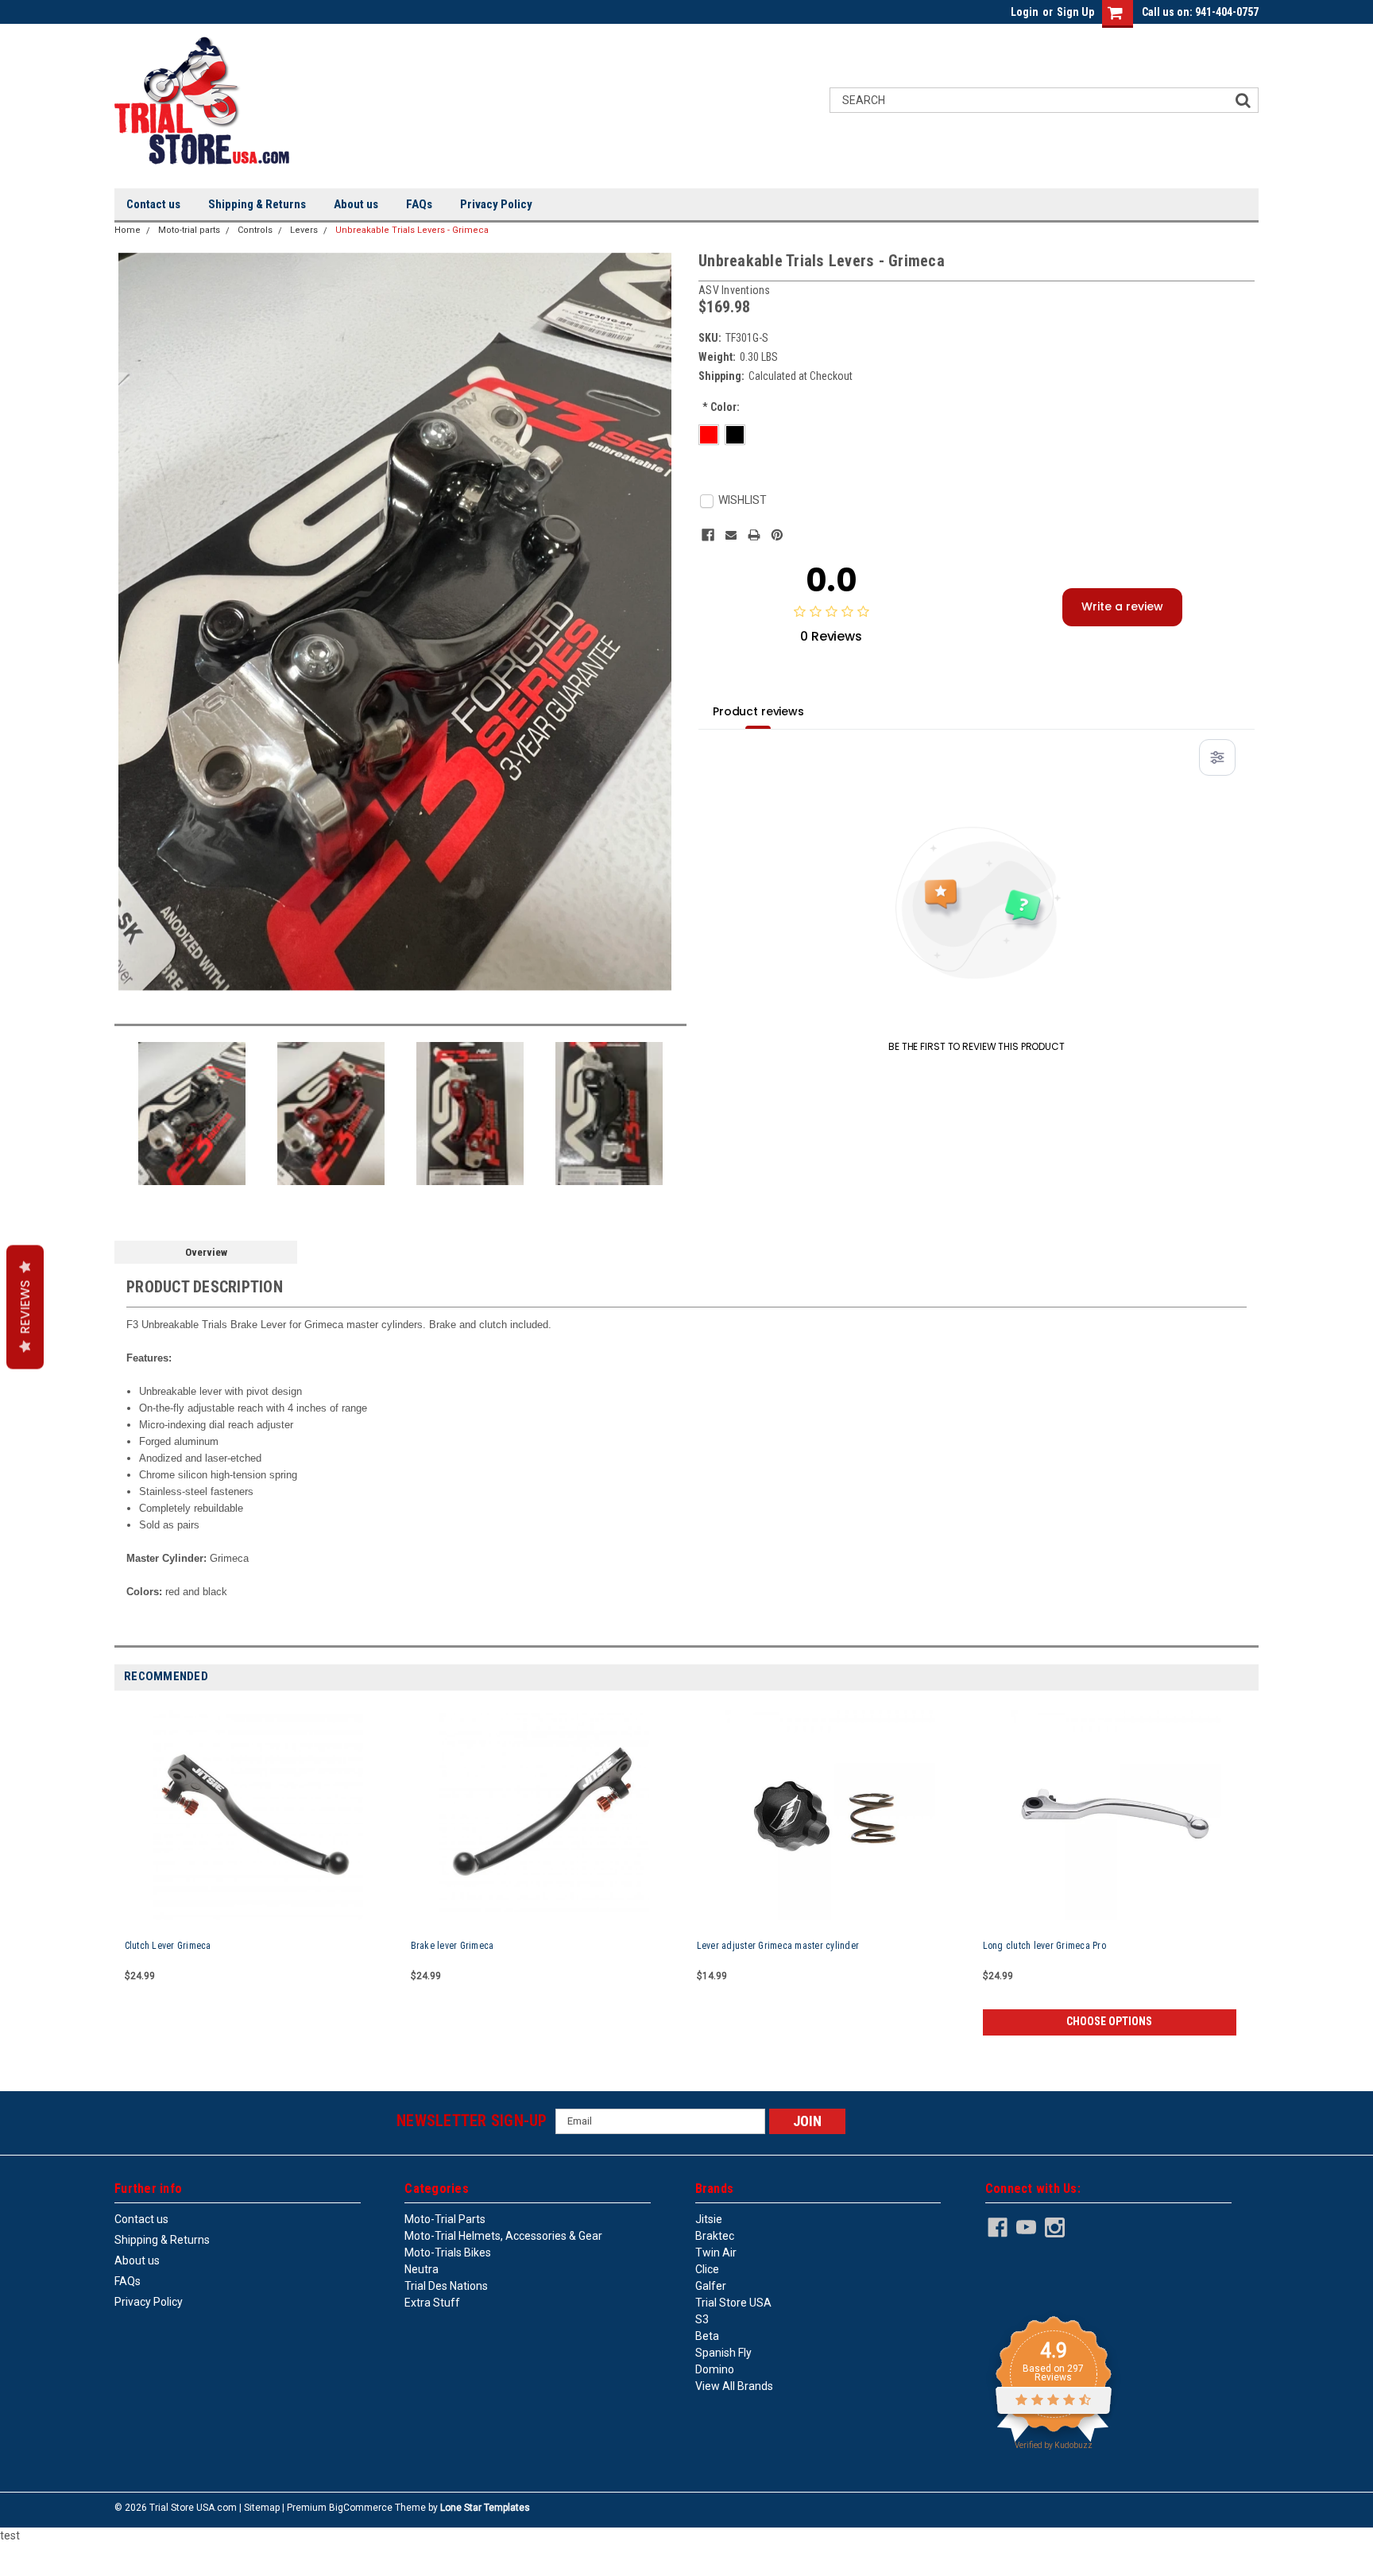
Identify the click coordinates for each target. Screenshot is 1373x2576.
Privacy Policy (496, 204)
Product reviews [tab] (758, 711)
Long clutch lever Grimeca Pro (1044, 1946)
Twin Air (716, 2253)
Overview (206, 1252)
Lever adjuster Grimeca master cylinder (778, 1946)
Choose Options (1109, 2021)
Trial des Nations (446, 2286)
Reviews (25, 1307)
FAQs (419, 204)
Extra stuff (432, 2303)
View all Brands (734, 2386)
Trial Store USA (733, 2303)
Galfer (711, 2286)
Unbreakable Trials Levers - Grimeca (412, 230)
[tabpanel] (257, 1873)
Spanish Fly (723, 2353)
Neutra (422, 2269)
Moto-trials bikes (448, 2253)
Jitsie (709, 2219)
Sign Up (1075, 12)
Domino (715, 2369)
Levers (304, 230)
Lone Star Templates (485, 2508)
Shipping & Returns (257, 204)
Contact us (153, 204)
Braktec (715, 2236)
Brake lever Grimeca (453, 1946)
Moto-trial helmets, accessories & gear (503, 2236)
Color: (721, 407)
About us (356, 204)
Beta (707, 2336)
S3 (702, 2319)
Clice (707, 2269)
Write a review (1122, 606)
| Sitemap (259, 2508)
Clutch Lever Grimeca (168, 1946)
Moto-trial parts (189, 230)
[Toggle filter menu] (1217, 757)
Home (128, 230)
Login (1025, 12)
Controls (255, 230)
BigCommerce (361, 2508)
